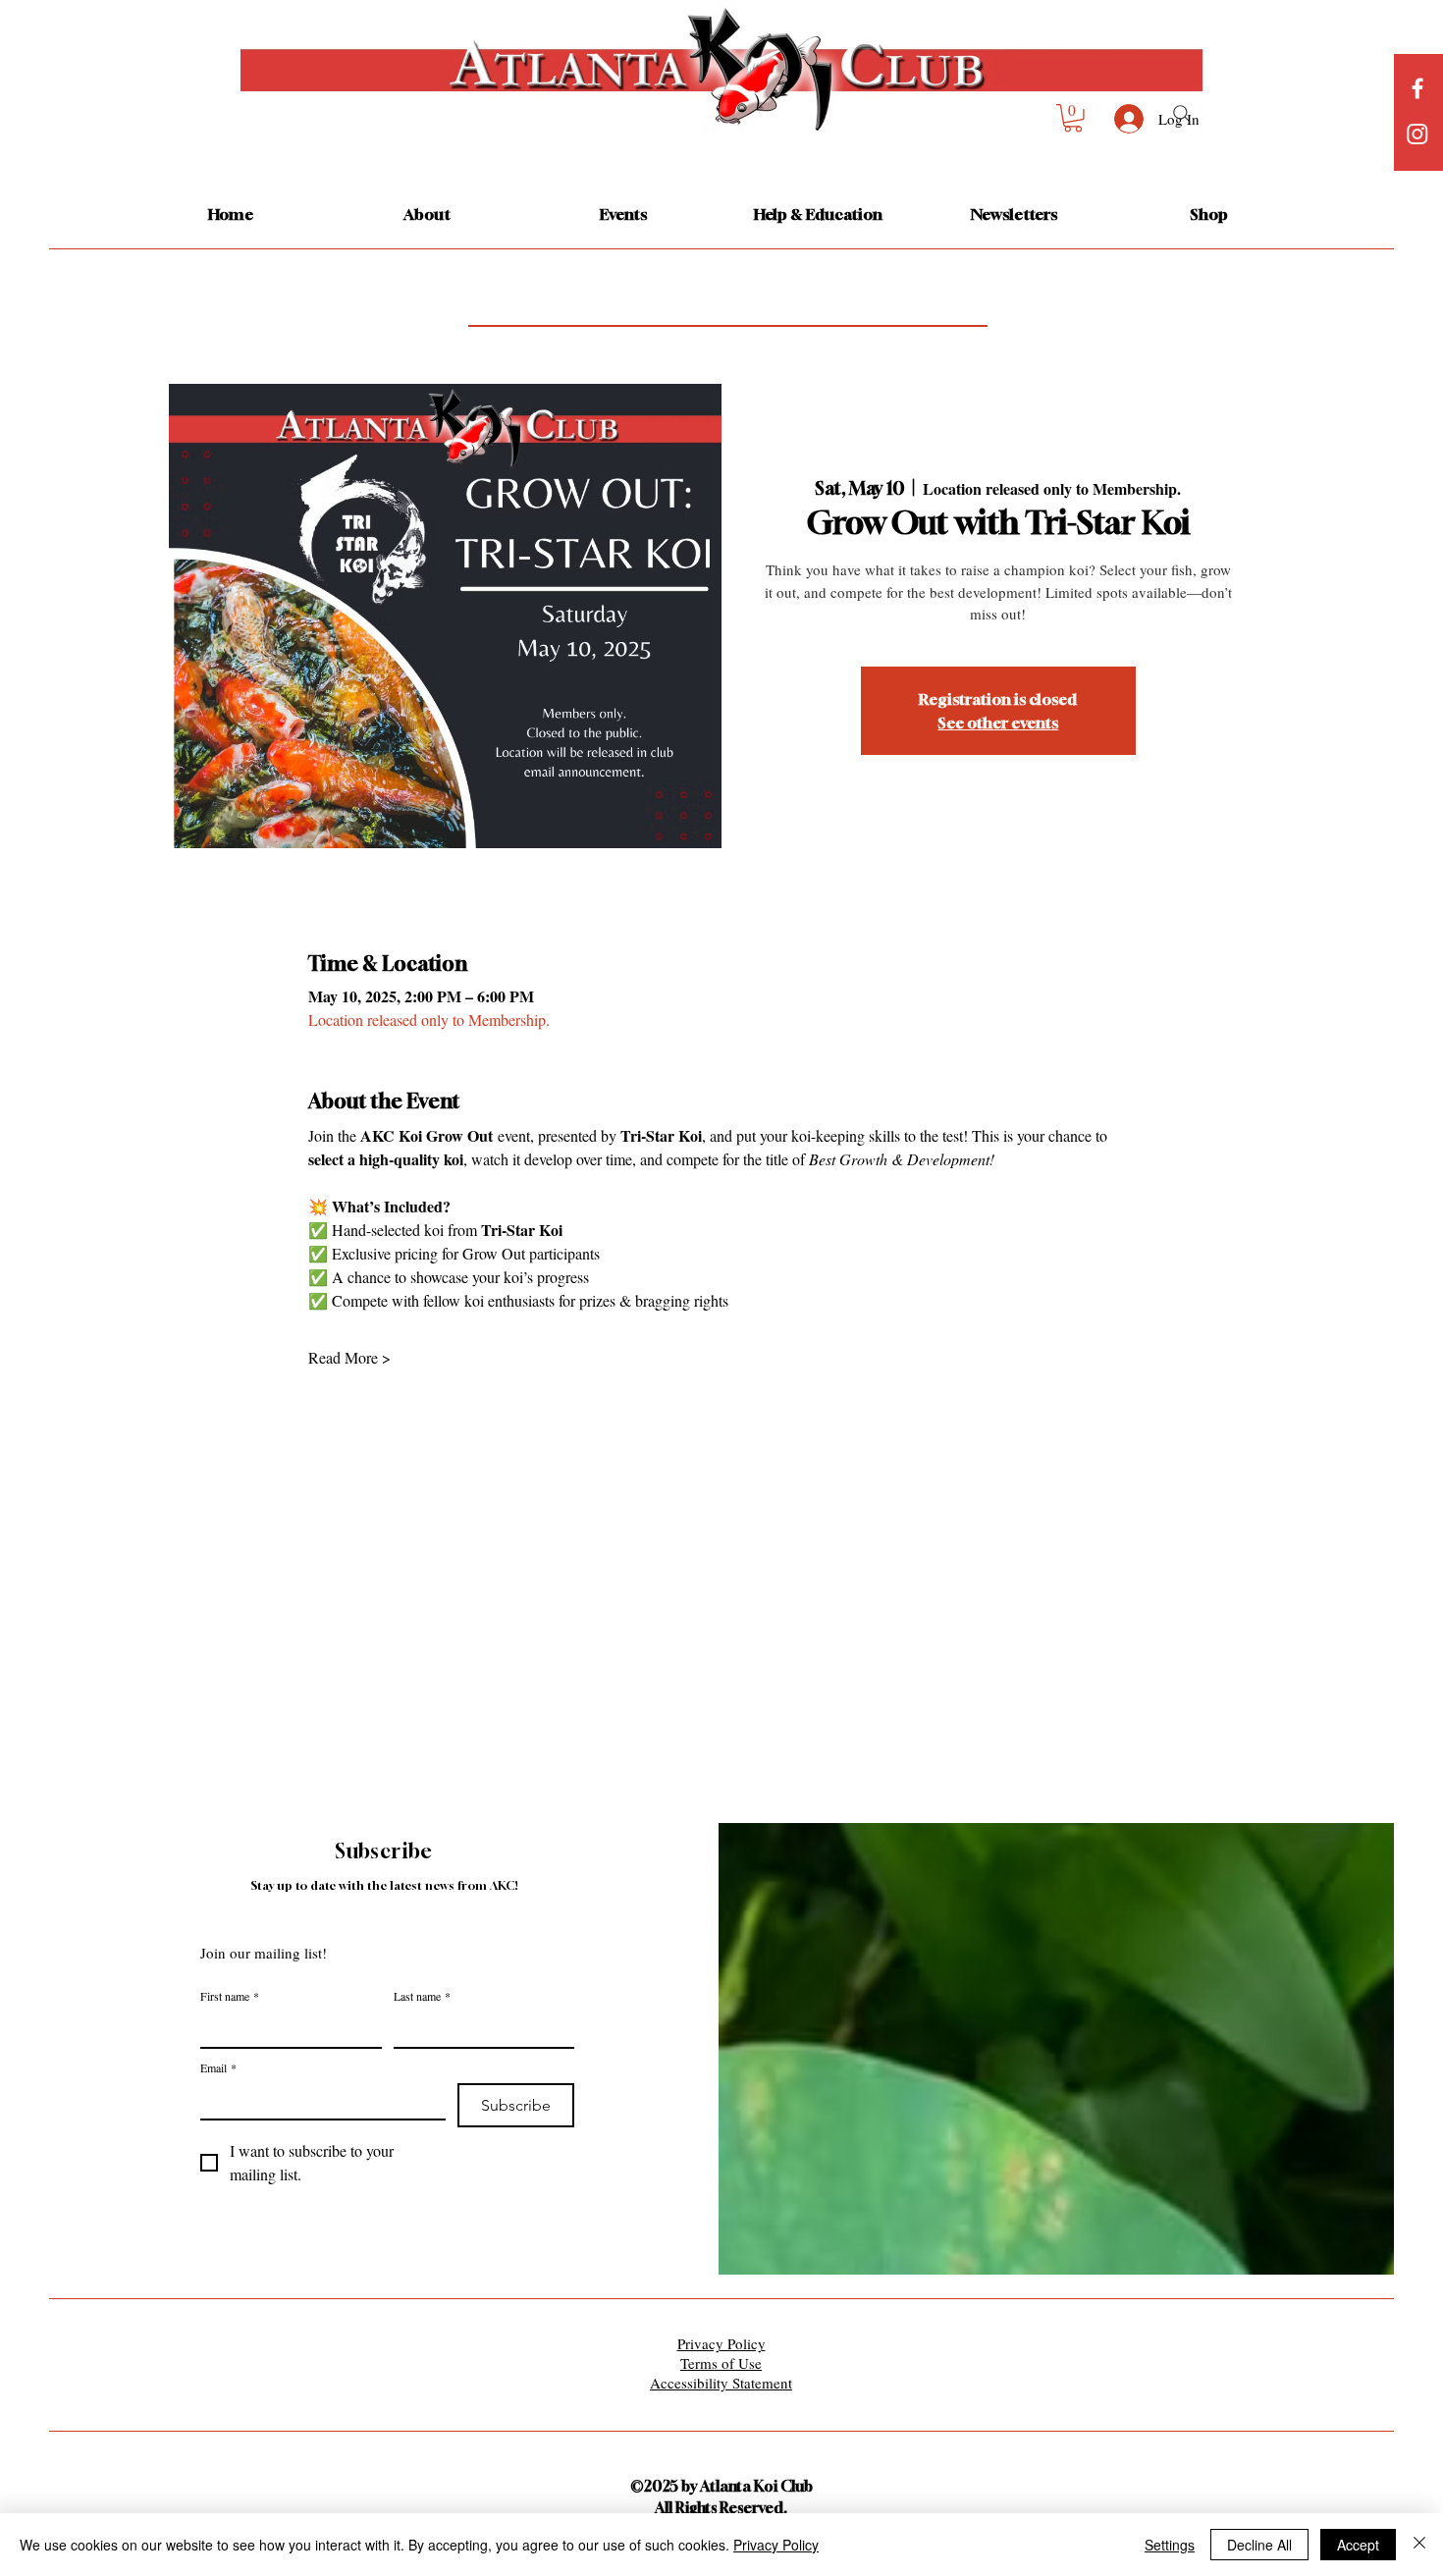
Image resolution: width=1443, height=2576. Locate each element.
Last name (422, 1996)
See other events (998, 723)
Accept (1358, 2545)
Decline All (1259, 2545)
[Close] (1419, 2545)
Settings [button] (1170, 2545)
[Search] (1182, 114)
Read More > (349, 1358)
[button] (1073, 118)
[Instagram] (1417, 134)
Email (218, 2068)
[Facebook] (1417, 88)
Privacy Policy (776, 2545)
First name (230, 1996)
